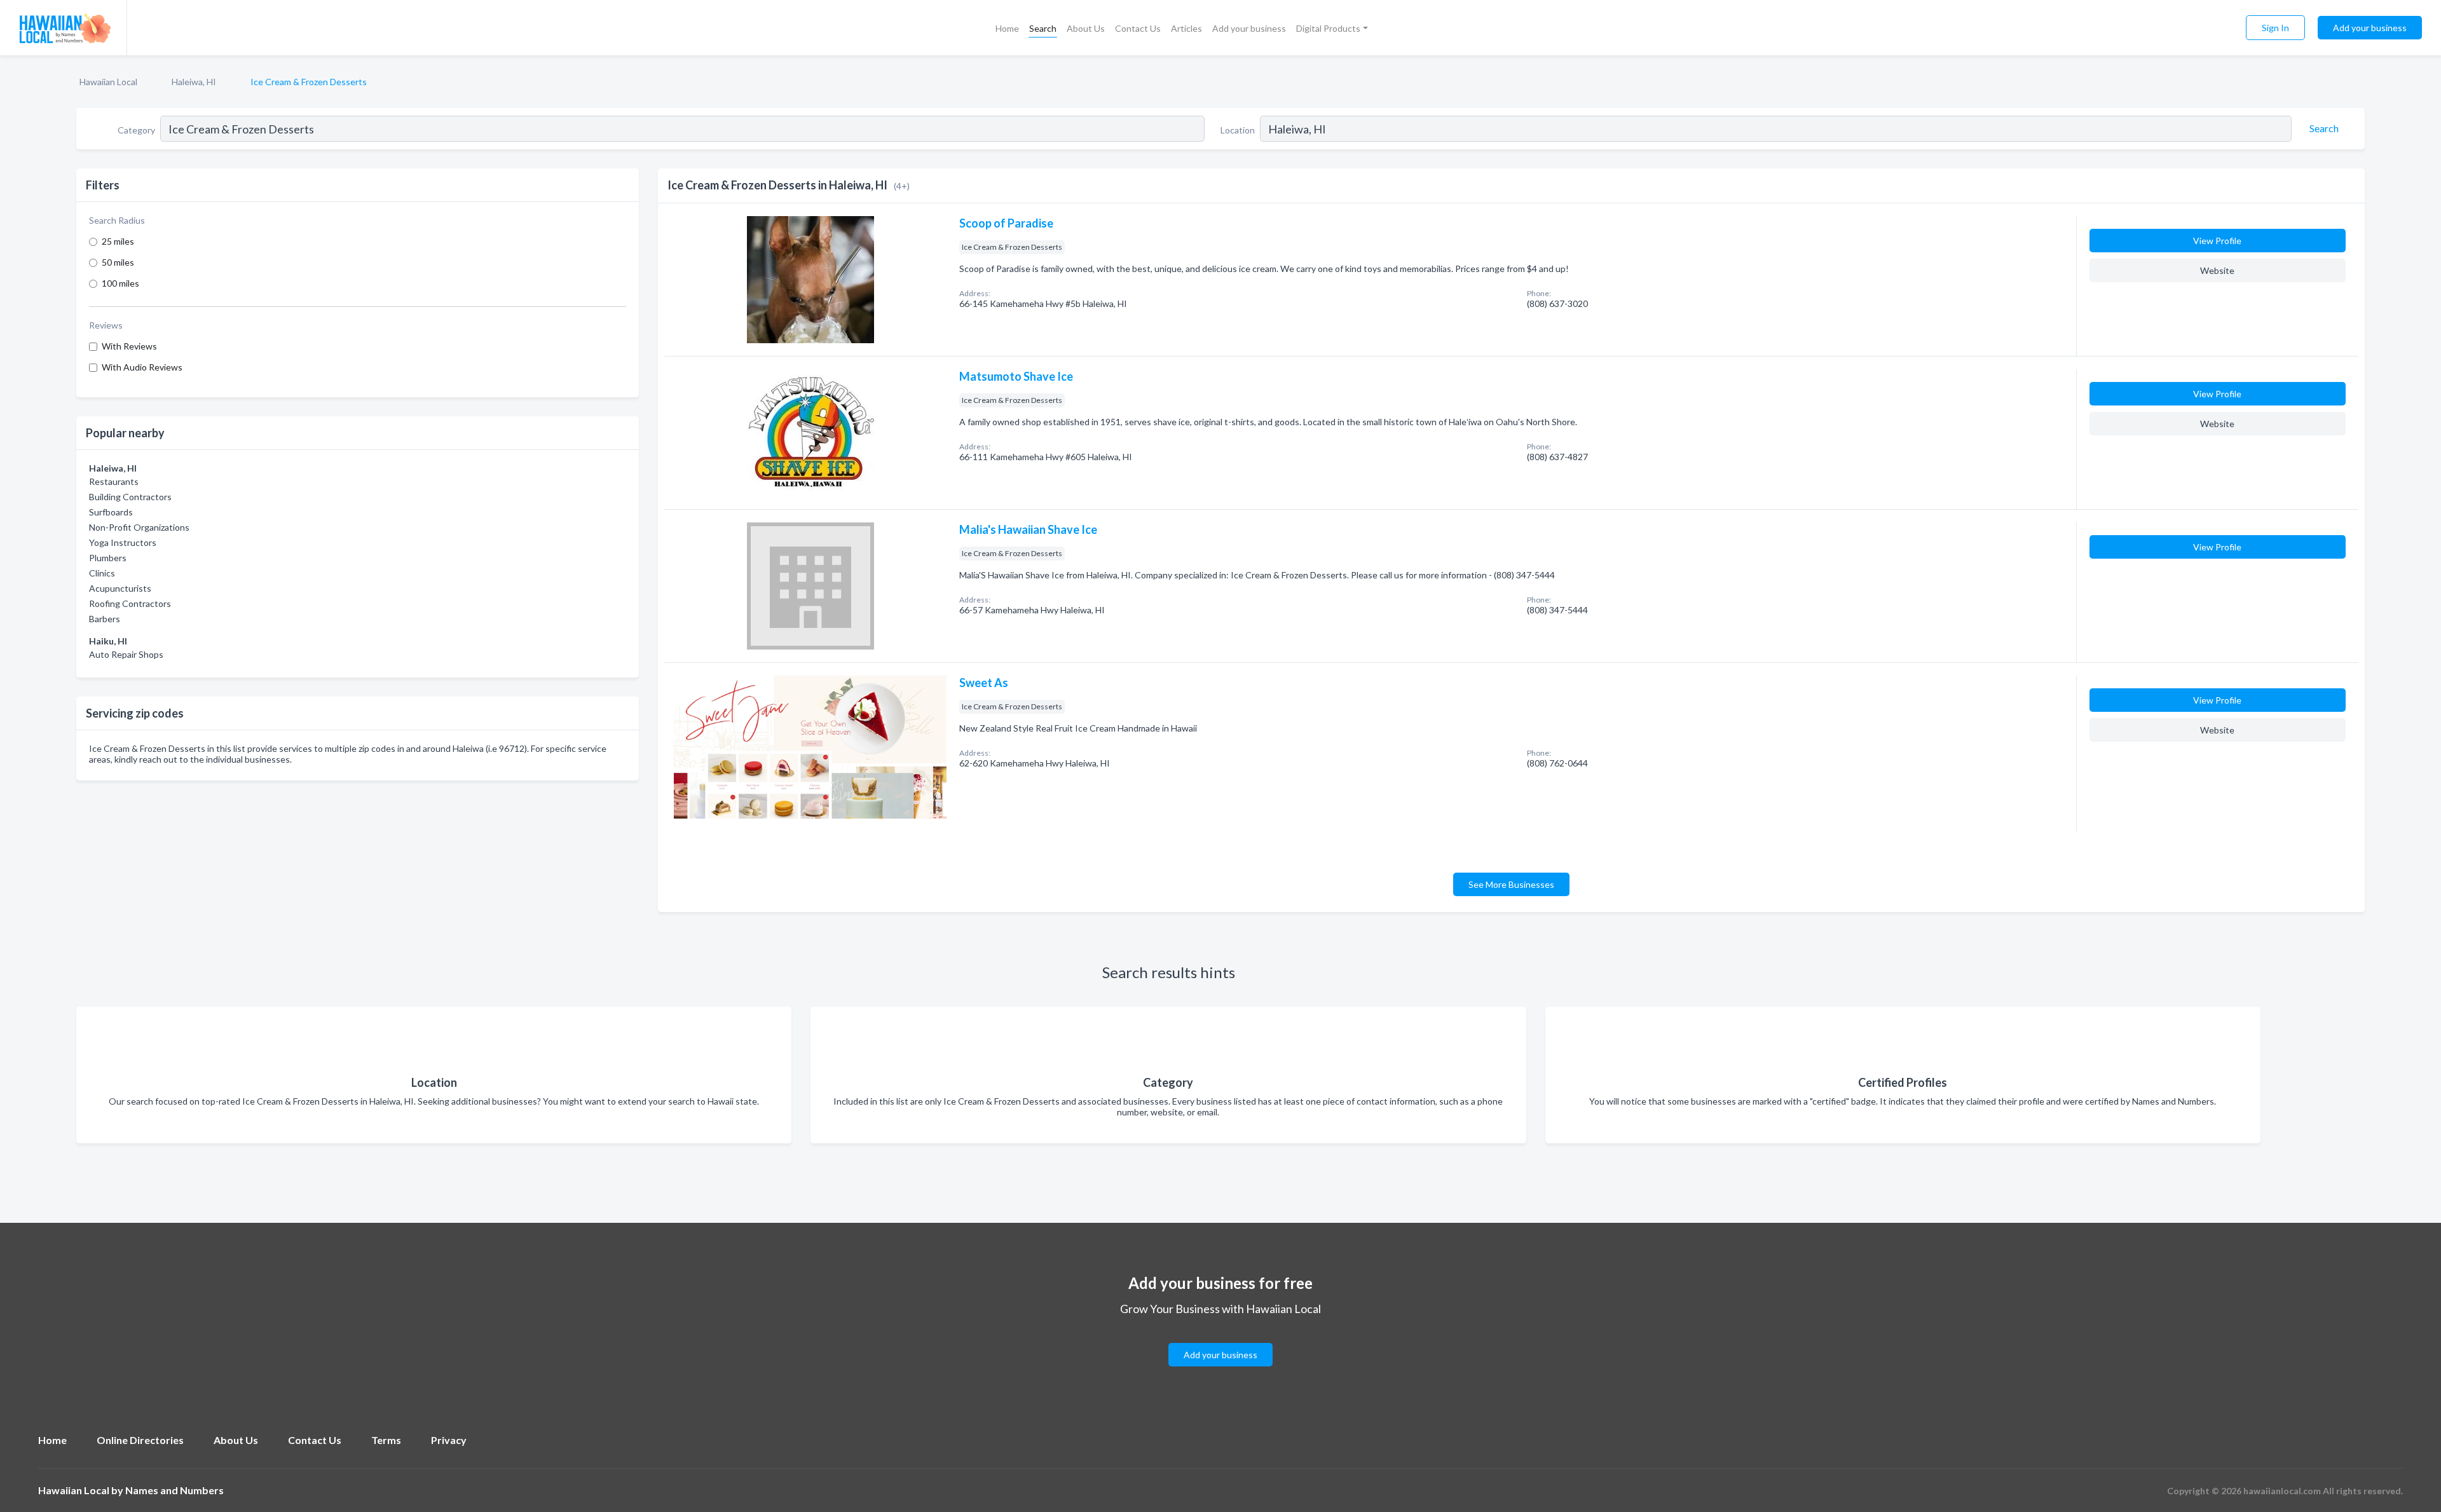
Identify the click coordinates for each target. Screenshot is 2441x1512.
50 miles (118, 262)
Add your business (1249, 28)
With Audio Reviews (142, 367)
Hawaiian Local (108, 82)
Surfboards (111, 512)
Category (136, 130)
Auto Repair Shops (126, 654)
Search (1043, 28)
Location (1238, 130)
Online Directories (140, 1440)
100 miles (120, 283)
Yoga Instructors (123, 542)
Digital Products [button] (1328, 28)
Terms (386, 1440)
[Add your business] (1220, 1339)
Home (1007, 28)
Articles (1186, 28)
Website (2217, 270)
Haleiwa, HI (194, 82)
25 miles (118, 241)
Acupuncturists (120, 588)
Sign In (2275, 28)
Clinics (102, 573)
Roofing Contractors (130, 603)
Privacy (449, 1440)
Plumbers (108, 558)
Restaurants (114, 481)
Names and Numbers (174, 1490)
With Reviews (129, 346)
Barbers (105, 619)
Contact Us (1138, 28)
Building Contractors (130, 497)
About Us (1086, 28)
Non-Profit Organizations (139, 527)
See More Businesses (1511, 884)
